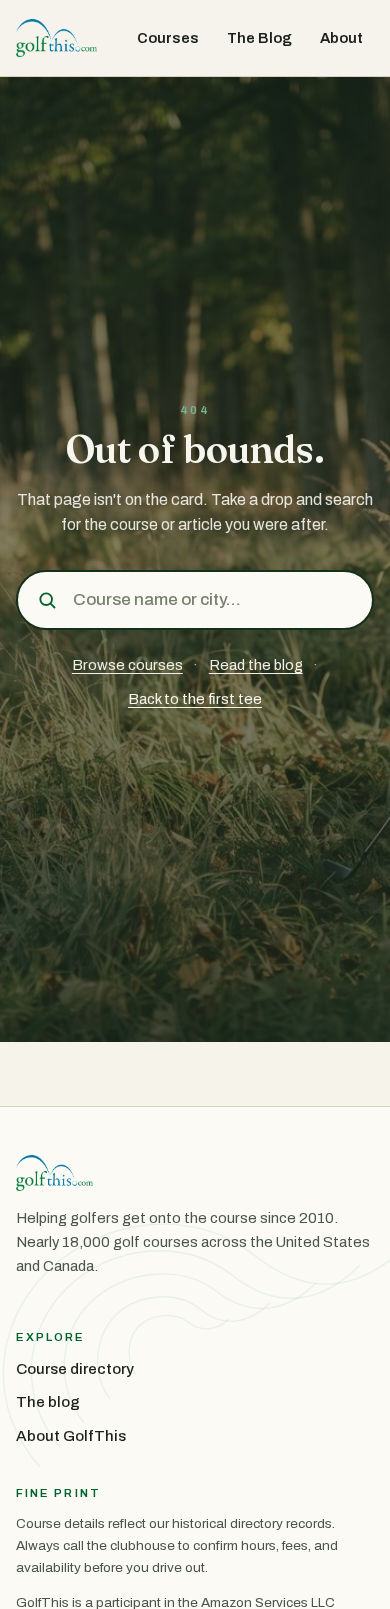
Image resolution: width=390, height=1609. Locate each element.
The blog (48, 1402)
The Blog (259, 38)
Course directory (75, 1369)
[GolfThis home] (56, 38)
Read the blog (256, 665)
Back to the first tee (195, 699)
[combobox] (215, 600)
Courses (168, 38)
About (341, 38)
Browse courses (127, 665)
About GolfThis (71, 1436)
